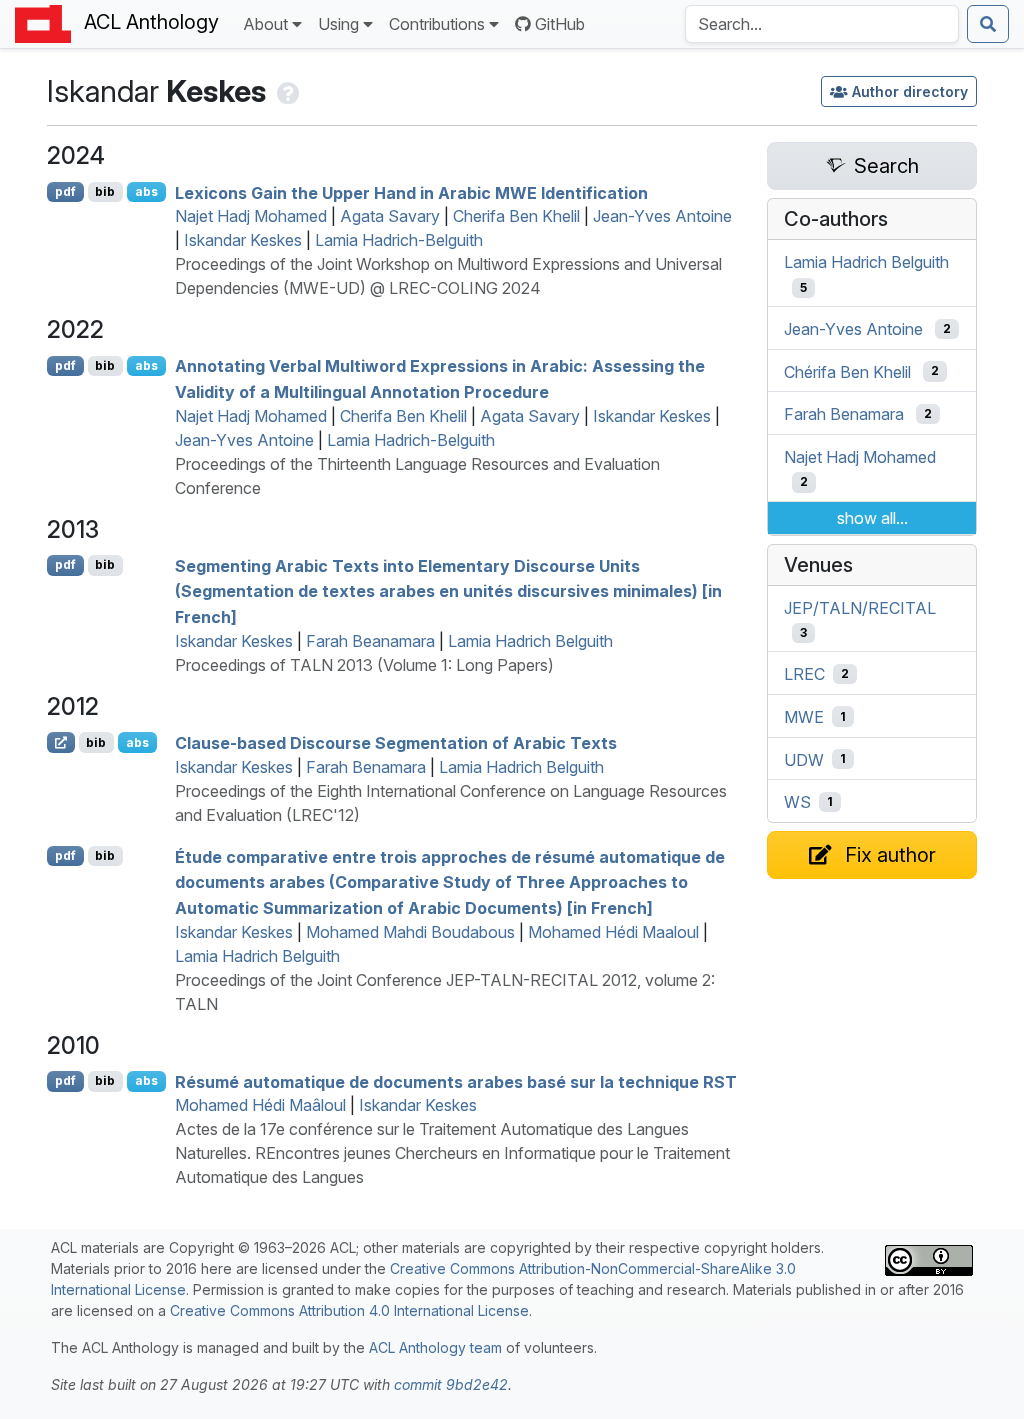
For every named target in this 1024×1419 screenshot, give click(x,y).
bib (105, 191)
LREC (804, 674)
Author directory (910, 91)
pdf (65, 191)
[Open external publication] (61, 742)
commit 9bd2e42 (451, 1384)
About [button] (265, 24)
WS (797, 802)
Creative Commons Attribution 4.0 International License (349, 1310)
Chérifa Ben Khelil (847, 371)
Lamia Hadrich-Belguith (399, 240)
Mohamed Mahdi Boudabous (410, 932)
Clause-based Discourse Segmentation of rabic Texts (396, 743)
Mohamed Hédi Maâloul (260, 1105)
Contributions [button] (437, 24)
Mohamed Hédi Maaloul (613, 932)
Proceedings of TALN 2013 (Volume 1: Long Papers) (364, 665)
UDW (804, 759)
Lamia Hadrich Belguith (530, 641)
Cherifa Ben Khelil (516, 216)
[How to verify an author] (286, 91)
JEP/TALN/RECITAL (860, 607)
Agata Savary (390, 216)
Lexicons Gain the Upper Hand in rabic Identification (411, 192)
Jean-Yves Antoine (662, 216)
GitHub (560, 24)
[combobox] (822, 24)
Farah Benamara (366, 767)
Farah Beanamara (370, 641)
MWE (804, 717)
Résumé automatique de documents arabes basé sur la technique (456, 1081)
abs (146, 191)
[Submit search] (988, 24)
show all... (872, 518)
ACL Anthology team (435, 1347)
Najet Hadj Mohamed (251, 216)
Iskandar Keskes (243, 240)
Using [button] (338, 24)
